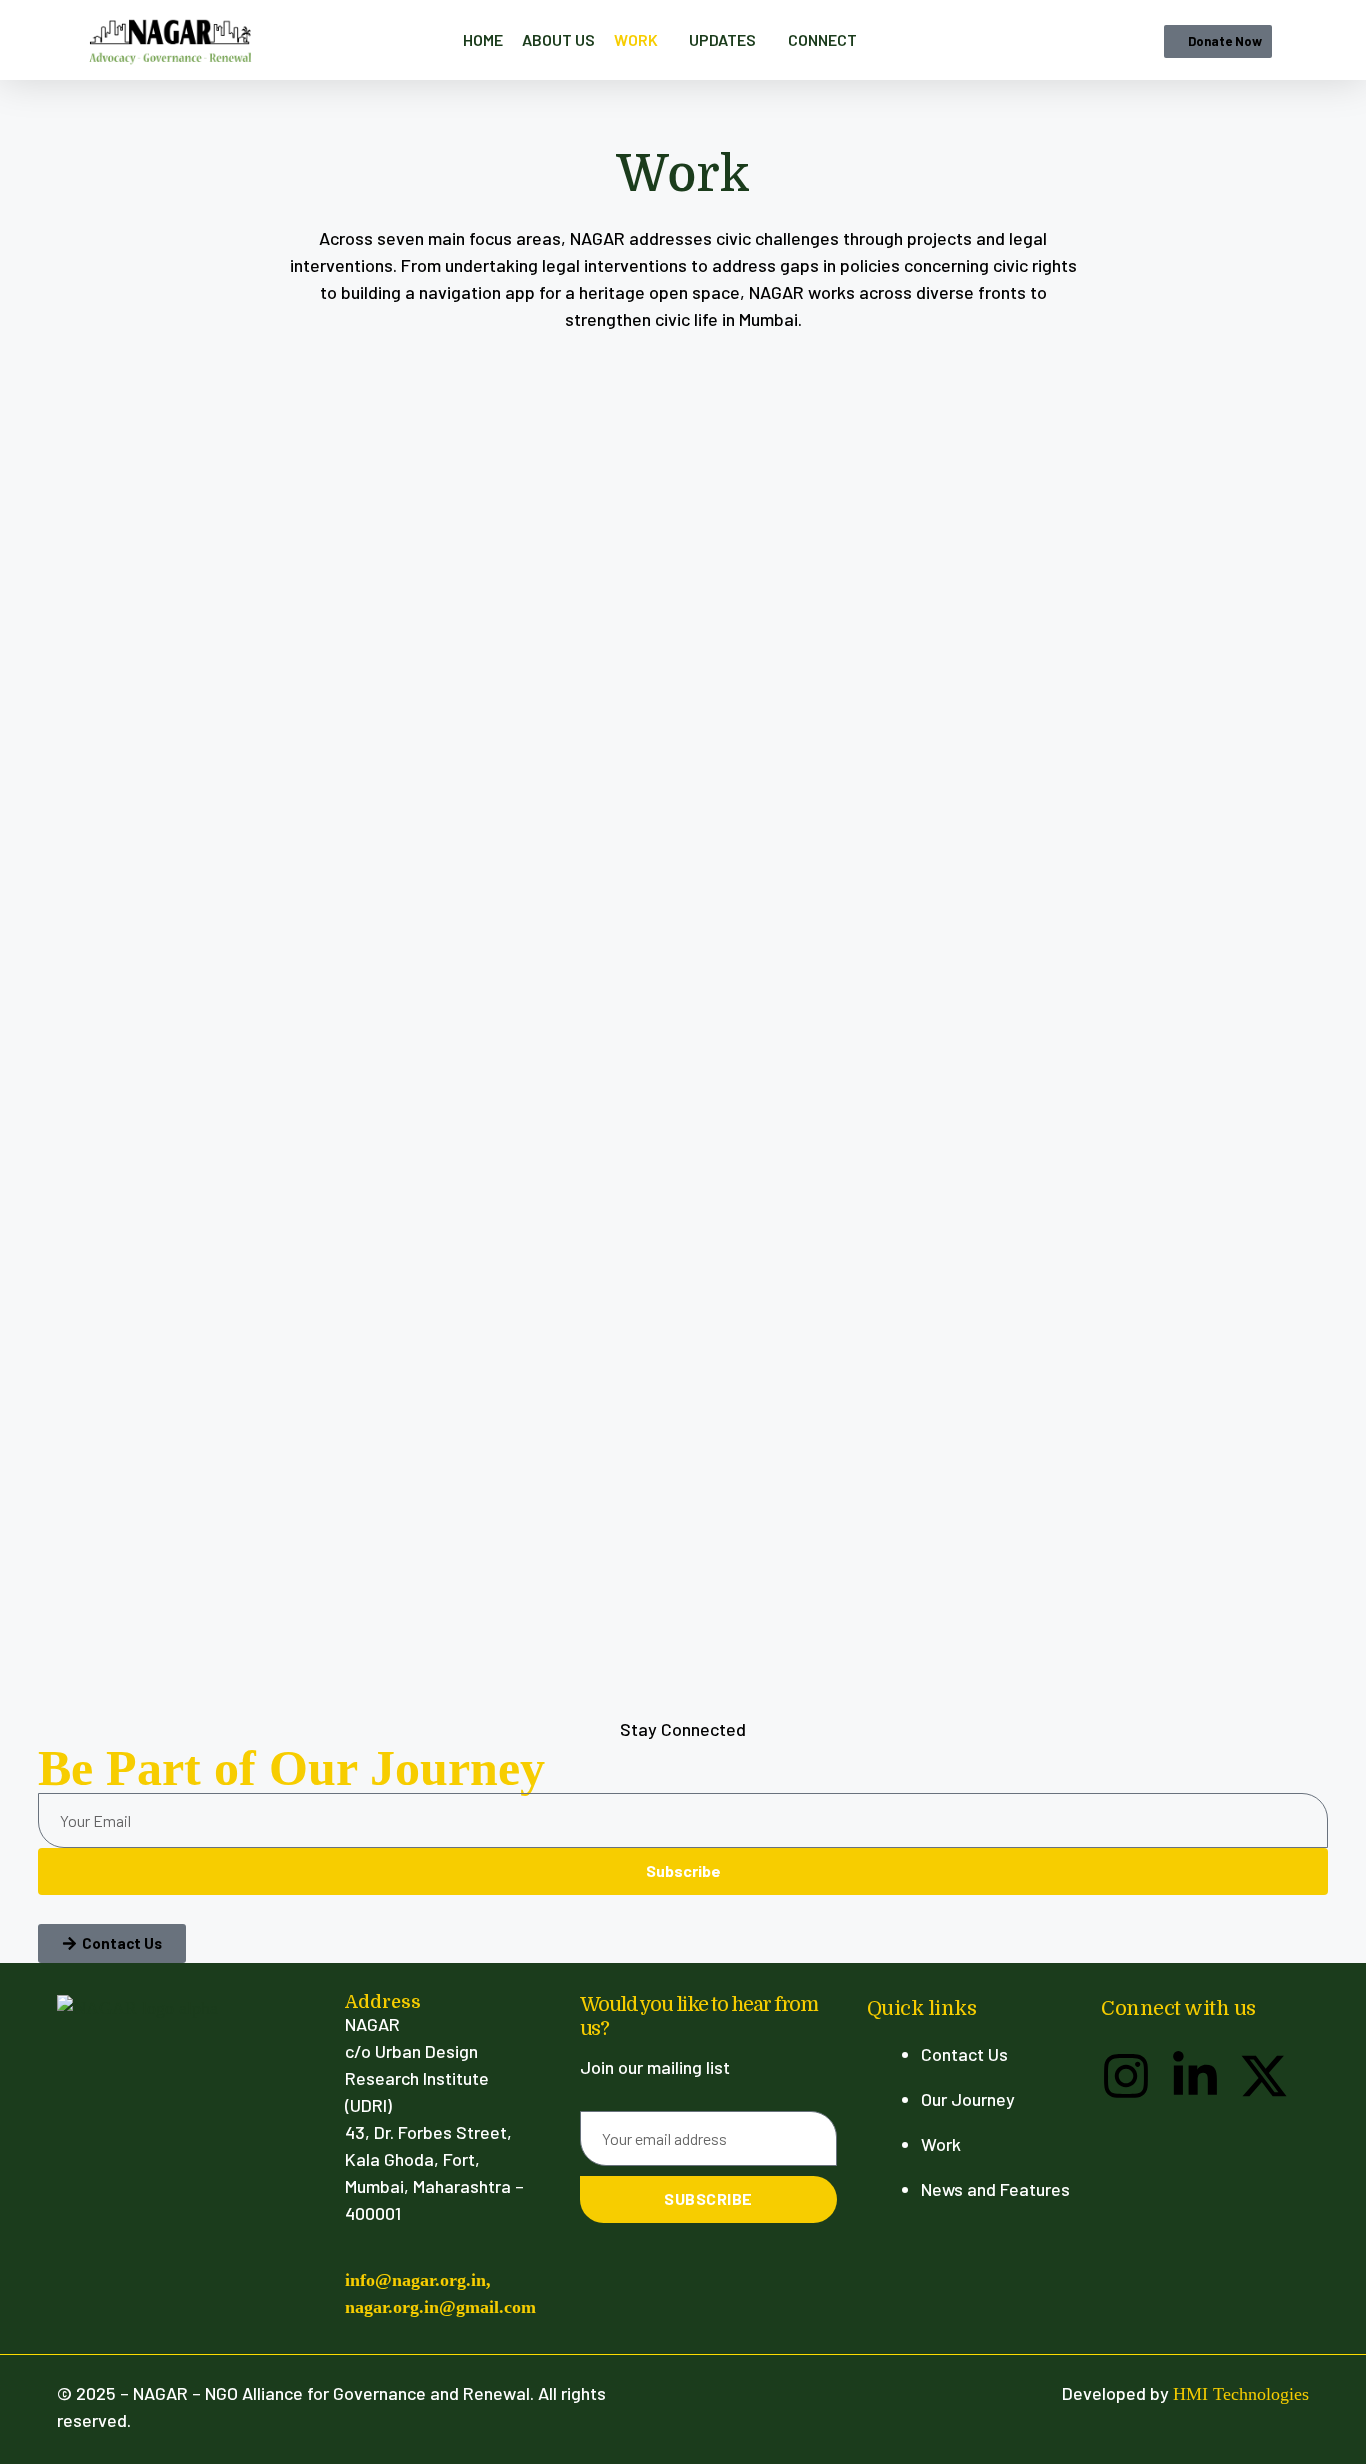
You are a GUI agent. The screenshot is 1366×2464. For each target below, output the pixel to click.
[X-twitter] (1264, 2076)
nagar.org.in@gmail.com (440, 2307)
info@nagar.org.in (415, 2280)
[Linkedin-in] (1195, 2076)
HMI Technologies (1241, 2394)
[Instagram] (1126, 2076)
